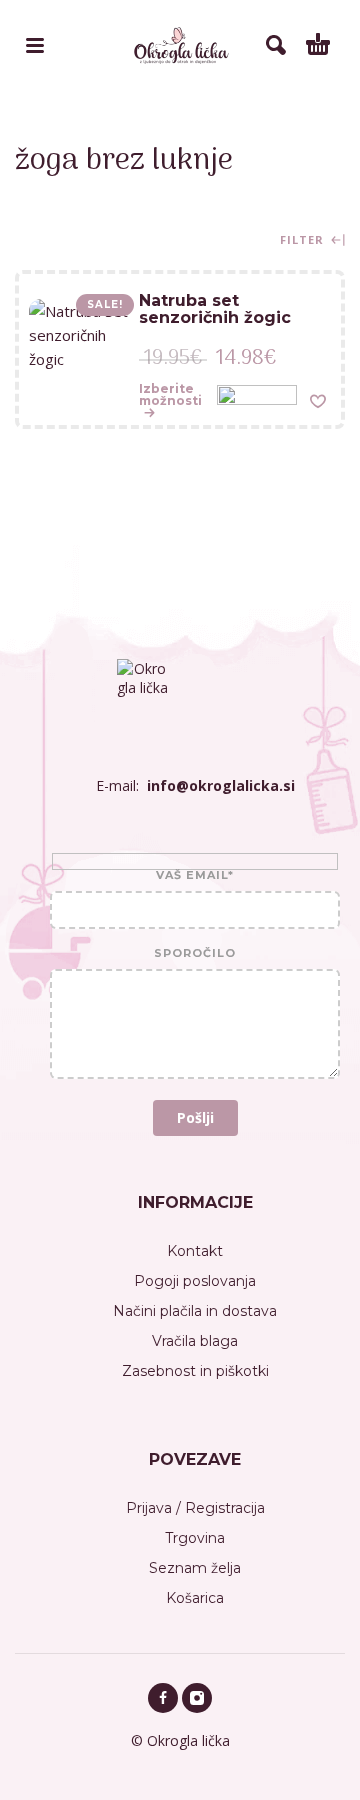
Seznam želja (195, 1568)
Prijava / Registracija (195, 1508)
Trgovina (195, 1538)
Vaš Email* (195, 876)
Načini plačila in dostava (195, 1311)
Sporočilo (195, 954)
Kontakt (195, 1251)
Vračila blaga (195, 1341)
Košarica (195, 1598)
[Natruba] (257, 400)
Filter (304, 240)
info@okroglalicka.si (221, 785)
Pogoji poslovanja (195, 1281)
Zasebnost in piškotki (195, 1371)
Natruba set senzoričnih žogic (215, 309)
